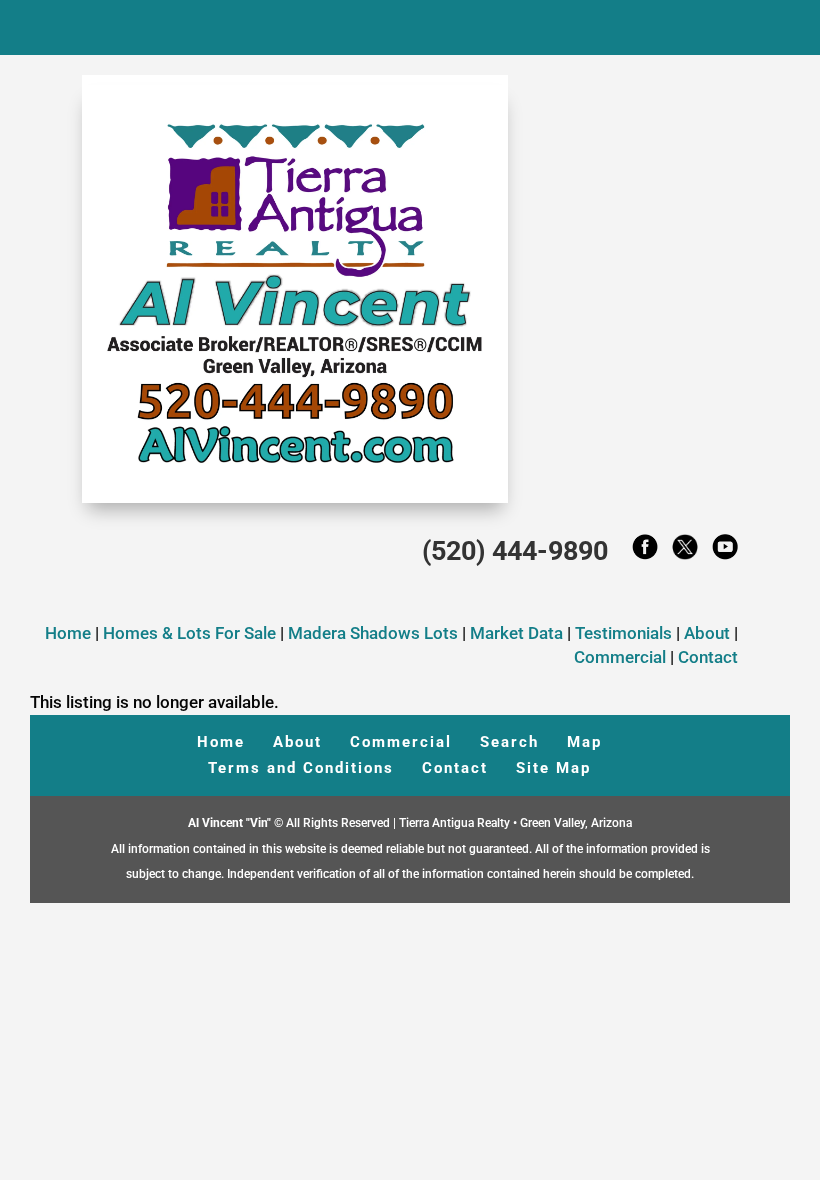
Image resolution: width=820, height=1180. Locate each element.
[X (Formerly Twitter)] (685, 552)
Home (68, 633)
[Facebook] (645, 552)
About (707, 633)
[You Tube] (725, 552)
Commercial (620, 657)
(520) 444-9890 (515, 551)
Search (509, 742)
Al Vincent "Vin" (231, 823)
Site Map (553, 768)
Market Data (516, 633)
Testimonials (623, 633)
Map (584, 742)
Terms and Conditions (301, 768)
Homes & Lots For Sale (191, 633)
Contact (708, 657)
